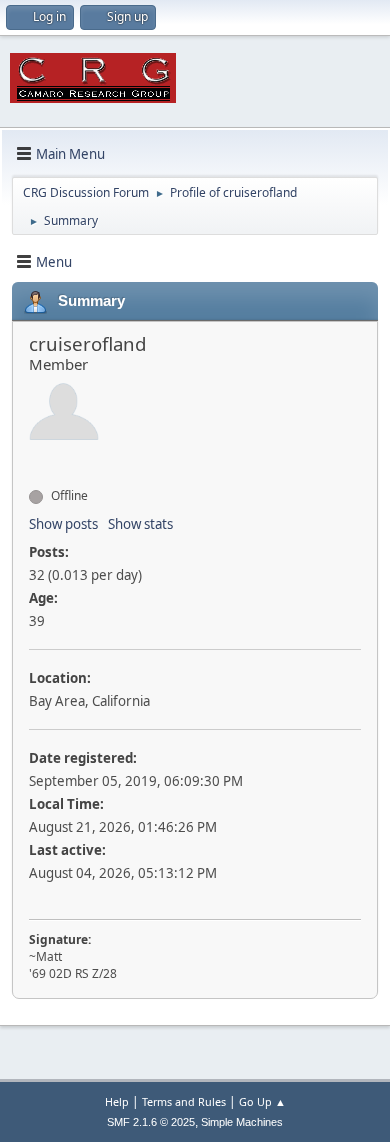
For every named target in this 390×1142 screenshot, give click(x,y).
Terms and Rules (184, 1101)
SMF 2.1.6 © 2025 (151, 1122)
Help (117, 1101)
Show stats (140, 524)
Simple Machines (242, 1122)
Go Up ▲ (262, 1101)
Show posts (63, 524)
